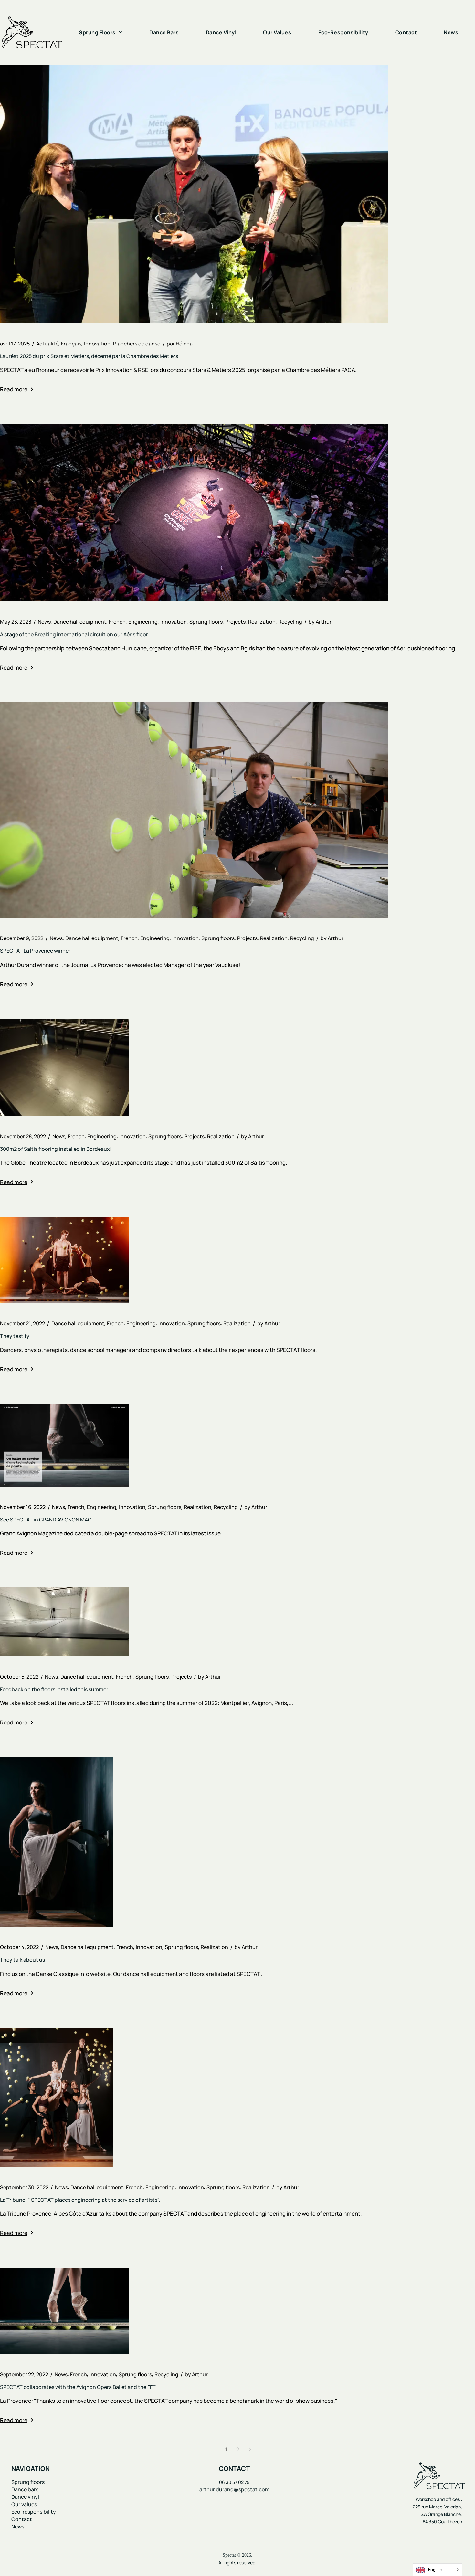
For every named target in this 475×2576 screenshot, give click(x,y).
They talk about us (22, 1960)
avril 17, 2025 (15, 344)
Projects (235, 622)
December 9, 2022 (22, 938)
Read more (14, 389)
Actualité (47, 344)
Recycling (290, 622)
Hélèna (180, 344)
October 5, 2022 (19, 1677)
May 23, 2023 (16, 622)
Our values (24, 2504)
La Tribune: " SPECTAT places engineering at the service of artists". (80, 2200)
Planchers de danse (137, 344)
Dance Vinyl (221, 32)
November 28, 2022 (23, 1136)
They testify (15, 1336)
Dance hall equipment (80, 622)
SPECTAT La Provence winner (35, 951)
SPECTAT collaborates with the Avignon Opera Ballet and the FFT (78, 2387)
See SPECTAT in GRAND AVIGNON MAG (46, 1520)
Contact (406, 32)
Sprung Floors (97, 32)
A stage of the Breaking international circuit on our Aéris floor (74, 634)
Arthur (320, 622)
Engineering (143, 622)
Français (71, 344)
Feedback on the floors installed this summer (54, 1689)
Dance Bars (164, 32)
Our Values (277, 32)
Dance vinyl (26, 2497)
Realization (262, 622)
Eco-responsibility (34, 2512)
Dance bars (25, 2489)
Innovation (97, 344)
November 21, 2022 (22, 1323)
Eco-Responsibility (343, 32)
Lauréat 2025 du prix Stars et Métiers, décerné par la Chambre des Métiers (89, 356)
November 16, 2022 (23, 1507)
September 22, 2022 (24, 2374)
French (117, 622)
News (451, 32)
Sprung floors (206, 622)
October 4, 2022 (19, 1947)
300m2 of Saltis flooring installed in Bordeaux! (56, 1149)
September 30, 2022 (24, 2187)
